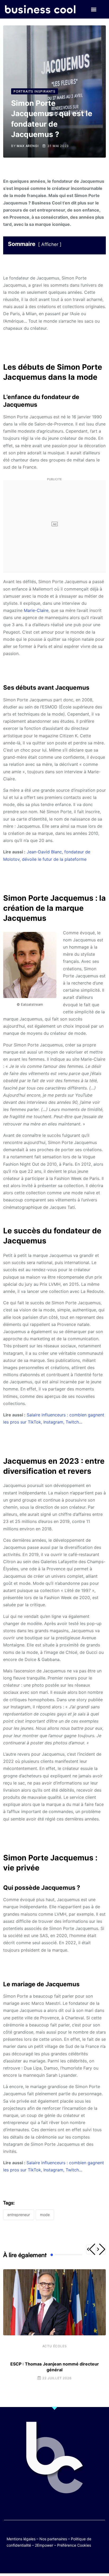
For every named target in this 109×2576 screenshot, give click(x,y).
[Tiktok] (60, 2561)
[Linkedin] (80, 2561)
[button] (94, 9)
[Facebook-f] (39, 2561)
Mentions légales (21, 2539)
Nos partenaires (53, 2539)
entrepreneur (19, 2215)
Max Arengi (28, 146)
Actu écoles (55, 2346)
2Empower (44, 2545)
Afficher (50, 244)
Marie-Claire (35, 610)
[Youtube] (49, 2561)
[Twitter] (29, 2561)
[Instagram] (70, 2561)
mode (45, 2215)
